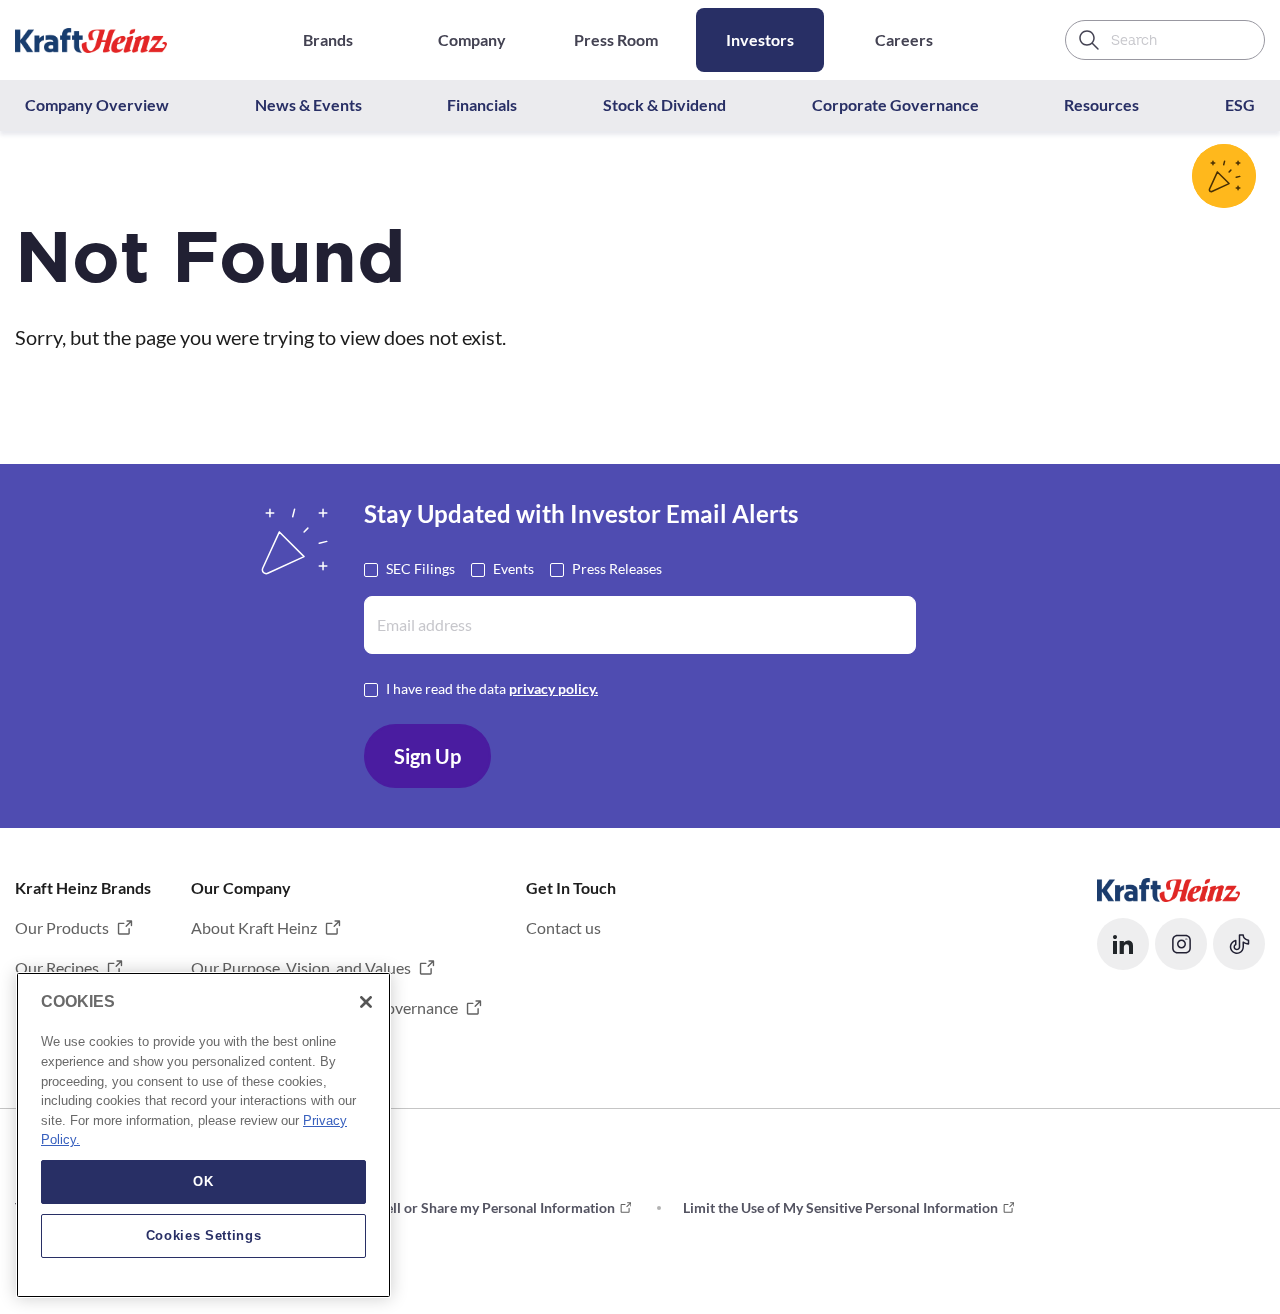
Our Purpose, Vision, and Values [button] (301, 967)
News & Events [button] (308, 104)
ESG (1240, 104)
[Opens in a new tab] (1168, 887)
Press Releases (617, 568)
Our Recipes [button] (57, 967)
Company (472, 39)
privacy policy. (553, 688)
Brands (328, 39)
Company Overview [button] (97, 104)
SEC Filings (420, 568)
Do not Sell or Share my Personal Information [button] (474, 1207)
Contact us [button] (563, 927)
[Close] (366, 1002)
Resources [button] (1101, 104)
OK (203, 1181)
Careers (904, 39)
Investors (760, 39)
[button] (1123, 944)
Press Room (616, 39)
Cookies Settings (204, 1235)
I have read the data (492, 688)
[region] (203, 1135)
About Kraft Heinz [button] (254, 927)
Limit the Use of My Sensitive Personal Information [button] (840, 1207)
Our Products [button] (62, 927)
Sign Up (427, 756)
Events (513, 568)
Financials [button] (482, 104)
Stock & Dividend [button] (664, 104)
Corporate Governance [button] (895, 104)
